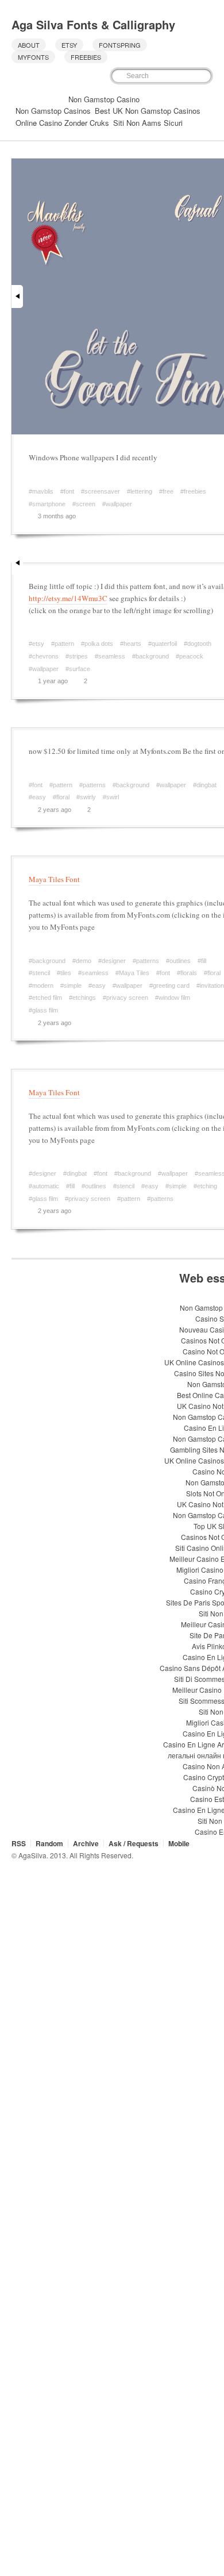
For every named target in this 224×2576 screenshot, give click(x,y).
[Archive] (32, 98)
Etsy (69, 45)
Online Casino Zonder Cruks (62, 123)
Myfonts (33, 57)
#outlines (178, 961)
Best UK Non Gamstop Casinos (148, 111)
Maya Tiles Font (54, 879)
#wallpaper (117, 504)
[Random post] (17, 98)
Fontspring (120, 45)
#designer (112, 961)
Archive (86, 1843)
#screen (84, 504)
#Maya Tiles (132, 973)
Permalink (88, 516)
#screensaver (101, 491)
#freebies (193, 491)
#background (150, 656)
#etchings (82, 998)
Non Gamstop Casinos (53, 111)
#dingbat (205, 785)
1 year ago (53, 681)
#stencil (39, 973)
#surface (78, 669)
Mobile (179, 1843)
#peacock (190, 656)
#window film (173, 998)
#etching (205, 1186)
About (29, 45)
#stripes (77, 656)
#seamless (110, 656)
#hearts (131, 644)
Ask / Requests (134, 1843)
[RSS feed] (46, 98)
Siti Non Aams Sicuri (148, 123)
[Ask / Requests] (59, 98)
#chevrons (44, 656)
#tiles (64, 973)
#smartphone (47, 504)
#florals (187, 973)
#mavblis (41, 491)
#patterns (92, 785)
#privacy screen (125, 998)
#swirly (86, 797)
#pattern (63, 644)
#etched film (45, 998)
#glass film (43, 1010)
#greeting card (169, 985)
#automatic (44, 1186)
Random (49, 1843)
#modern (41, 985)
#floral (61, 797)
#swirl (111, 797)
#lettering (140, 491)
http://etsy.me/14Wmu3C (68, 598)
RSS (19, 1843)
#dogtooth (198, 644)
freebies (86, 57)
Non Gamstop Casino (104, 99)
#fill (202, 961)
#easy (37, 797)
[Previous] (17, 297)
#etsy (36, 644)
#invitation (210, 985)
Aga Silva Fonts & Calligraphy (93, 24)
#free (166, 491)
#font (67, 491)
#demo (82, 961)
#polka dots (97, 644)
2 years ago (55, 810)
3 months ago (57, 516)
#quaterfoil (163, 644)
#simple (71, 985)
